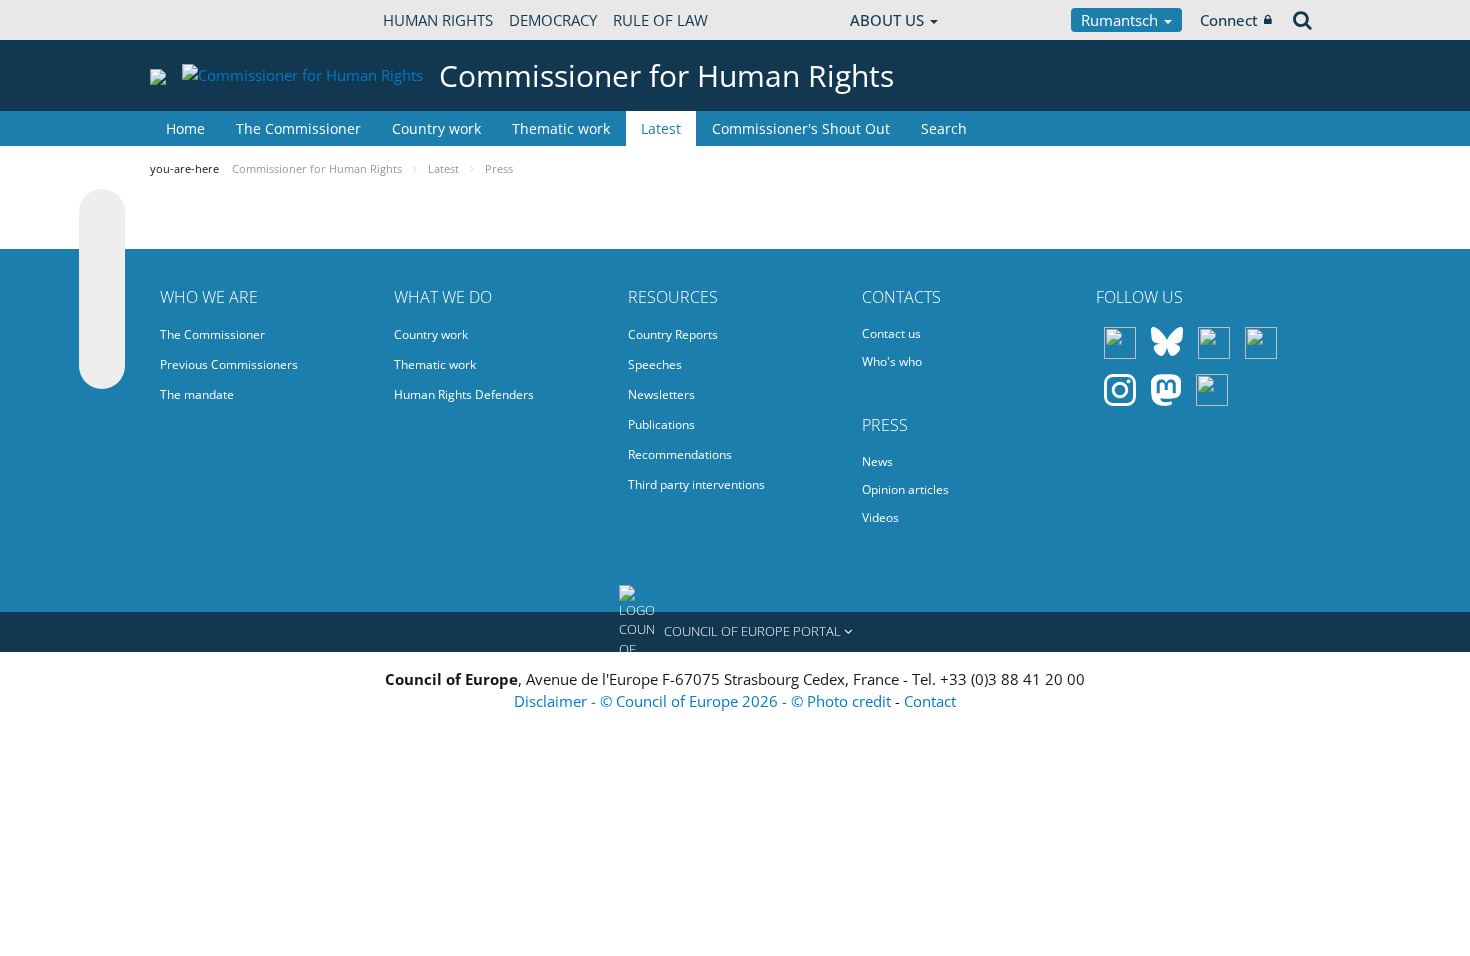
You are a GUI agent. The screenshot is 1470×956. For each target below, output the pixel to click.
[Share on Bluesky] (102, 214)
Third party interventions (696, 484)
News (877, 461)
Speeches (655, 364)
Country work (436, 128)
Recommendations (680, 454)
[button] (735, 632)
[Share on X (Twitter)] (102, 252)
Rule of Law (660, 20)
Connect (1229, 20)
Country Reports (673, 334)
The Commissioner (298, 128)
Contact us (891, 333)
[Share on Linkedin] (102, 328)
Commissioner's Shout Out (801, 128)
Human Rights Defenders (464, 394)
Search (944, 128)
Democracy (553, 20)
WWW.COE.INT (200, 20)
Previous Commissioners (229, 364)
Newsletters (661, 394)
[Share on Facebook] (102, 290)
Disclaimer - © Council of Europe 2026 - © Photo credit (704, 701)
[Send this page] (102, 366)
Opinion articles (905, 489)
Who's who (892, 361)
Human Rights (438, 20)
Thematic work (561, 128)
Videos (880, 517)
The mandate (197, 394)
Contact (930, 701)
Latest (661, 128)
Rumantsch (1121, 20)
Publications (661, 424)
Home (185, 128)
